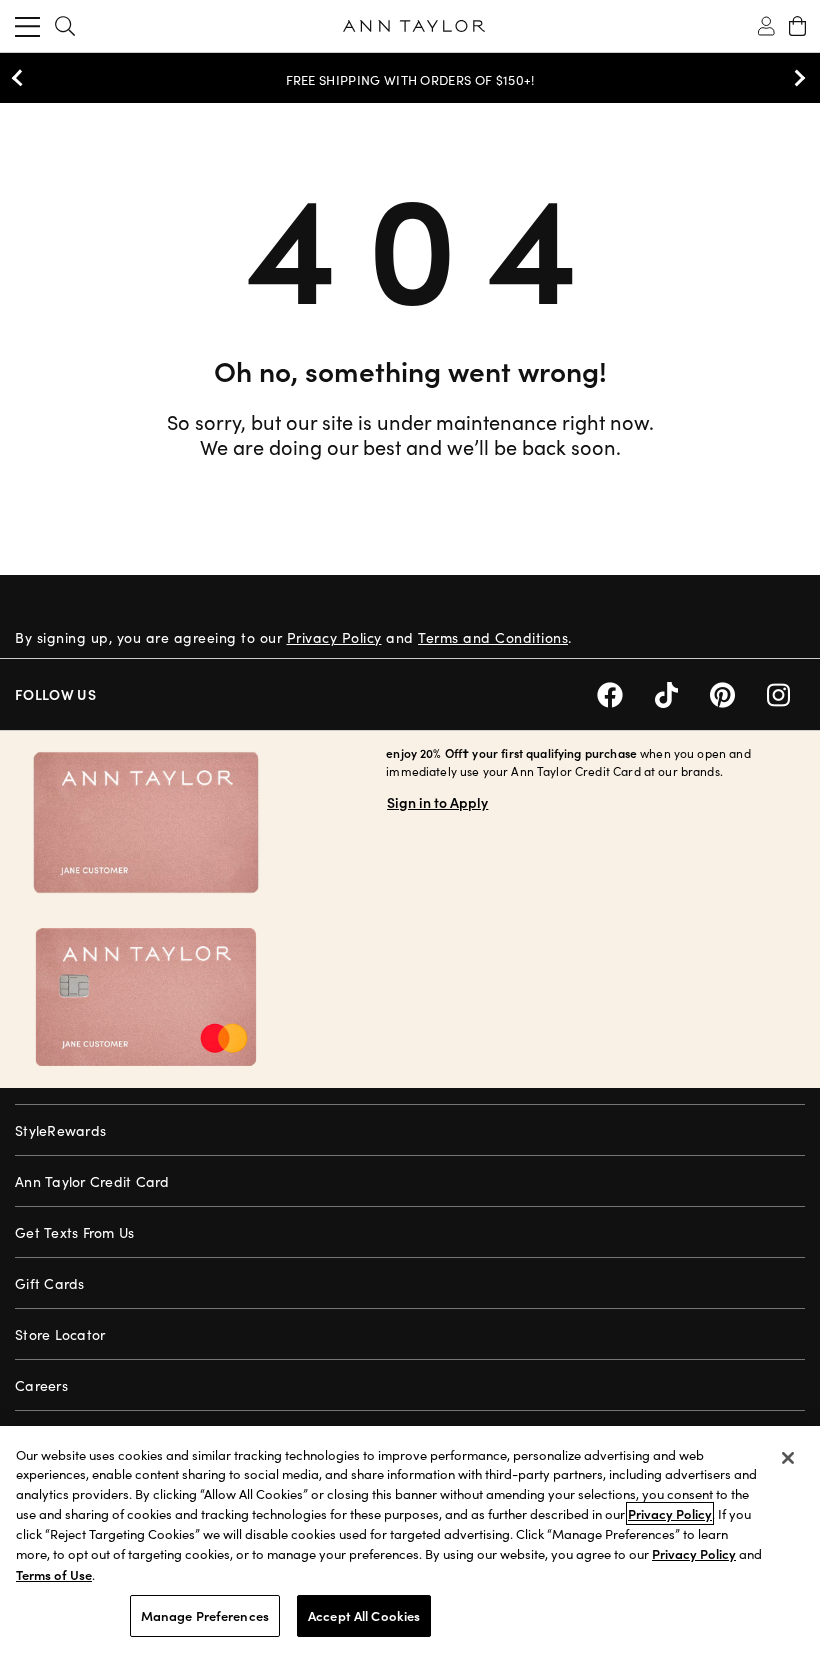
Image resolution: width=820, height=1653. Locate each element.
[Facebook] (626, 692)
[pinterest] (738, 692)
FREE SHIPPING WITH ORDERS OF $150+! (410, 80)
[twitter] (682, 692)
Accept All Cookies (364, 1615)
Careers (41, 1385)
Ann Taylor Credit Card (92, 1181)
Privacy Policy (334, 637)
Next (795, 78)
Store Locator (60, 1334)
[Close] (788, 1458)
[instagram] (786, 692)
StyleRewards (60, 1130)
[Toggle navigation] (27, 26)
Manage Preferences (205, 1615)
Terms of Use (54, 1574)
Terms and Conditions (493, 637)
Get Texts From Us (74, 1232)
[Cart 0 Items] (797, 26)
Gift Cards (50, 1283)
